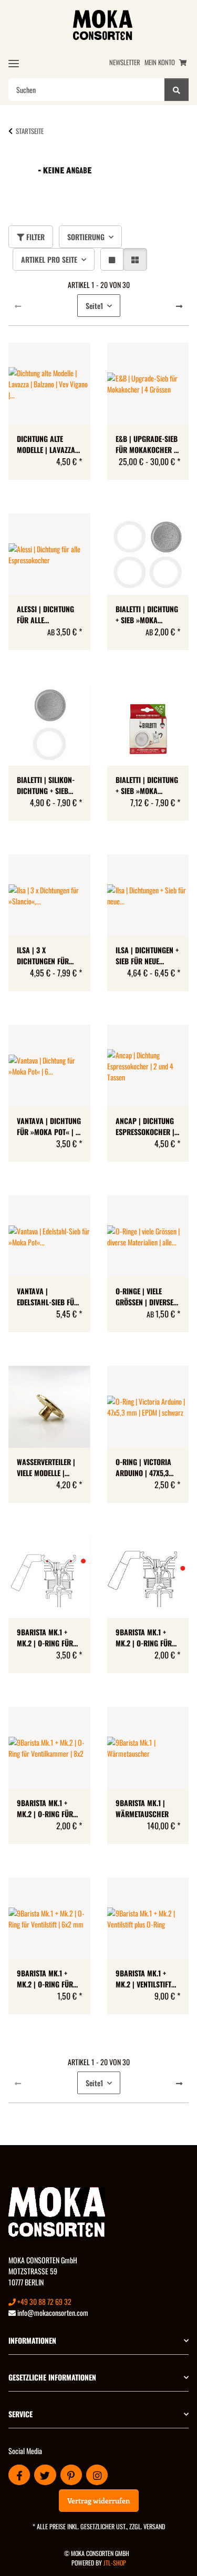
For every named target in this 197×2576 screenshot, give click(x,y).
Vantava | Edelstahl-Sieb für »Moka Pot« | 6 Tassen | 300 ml (48, 1296)
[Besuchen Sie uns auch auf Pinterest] (71, 2475)
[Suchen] (177, 90)
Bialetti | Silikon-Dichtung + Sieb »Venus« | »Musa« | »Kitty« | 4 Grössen (48, 785)
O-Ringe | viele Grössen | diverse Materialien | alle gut (145, 1296)
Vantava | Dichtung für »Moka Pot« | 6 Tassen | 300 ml (49, 1126)
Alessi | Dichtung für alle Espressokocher (45, 614)
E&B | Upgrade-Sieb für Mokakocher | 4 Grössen (147, 444)
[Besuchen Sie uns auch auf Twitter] (45, 2475)
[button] (112, 259)
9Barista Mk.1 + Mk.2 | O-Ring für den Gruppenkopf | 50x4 (48, 1637)
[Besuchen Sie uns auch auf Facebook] (19, 2475)
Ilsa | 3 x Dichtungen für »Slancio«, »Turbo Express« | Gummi (47, 955)
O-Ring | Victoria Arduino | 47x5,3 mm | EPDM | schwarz (143, 1467)
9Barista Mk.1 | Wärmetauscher (142, 1808)
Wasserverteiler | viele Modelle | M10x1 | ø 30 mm (46, 1467)
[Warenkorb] (183, 62)
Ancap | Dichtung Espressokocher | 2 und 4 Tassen (148, 1126)
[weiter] (179, 306)
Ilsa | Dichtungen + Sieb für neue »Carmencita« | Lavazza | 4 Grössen (147, 955)
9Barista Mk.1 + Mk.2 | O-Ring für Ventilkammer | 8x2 (48, 1808)
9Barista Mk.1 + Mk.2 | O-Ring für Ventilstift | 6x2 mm (45, 1979)
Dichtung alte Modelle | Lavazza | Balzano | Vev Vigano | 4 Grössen (48, 444)
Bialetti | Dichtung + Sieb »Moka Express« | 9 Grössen (147, 614)
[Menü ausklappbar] (14, 63)
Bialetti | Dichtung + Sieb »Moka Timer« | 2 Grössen (147, 785)
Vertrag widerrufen (99, 2501)
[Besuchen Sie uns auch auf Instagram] (97, 2475)
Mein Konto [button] (160, 62)
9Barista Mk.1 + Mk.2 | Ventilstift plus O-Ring (143, 1979)
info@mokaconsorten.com (52, 2312)
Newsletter (125, 62)
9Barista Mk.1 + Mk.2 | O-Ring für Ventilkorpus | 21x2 (148, 1637)
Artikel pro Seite (49, 259)
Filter (34, 237)
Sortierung (86, 237)
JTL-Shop (115, 2563)
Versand (154, 2526)
